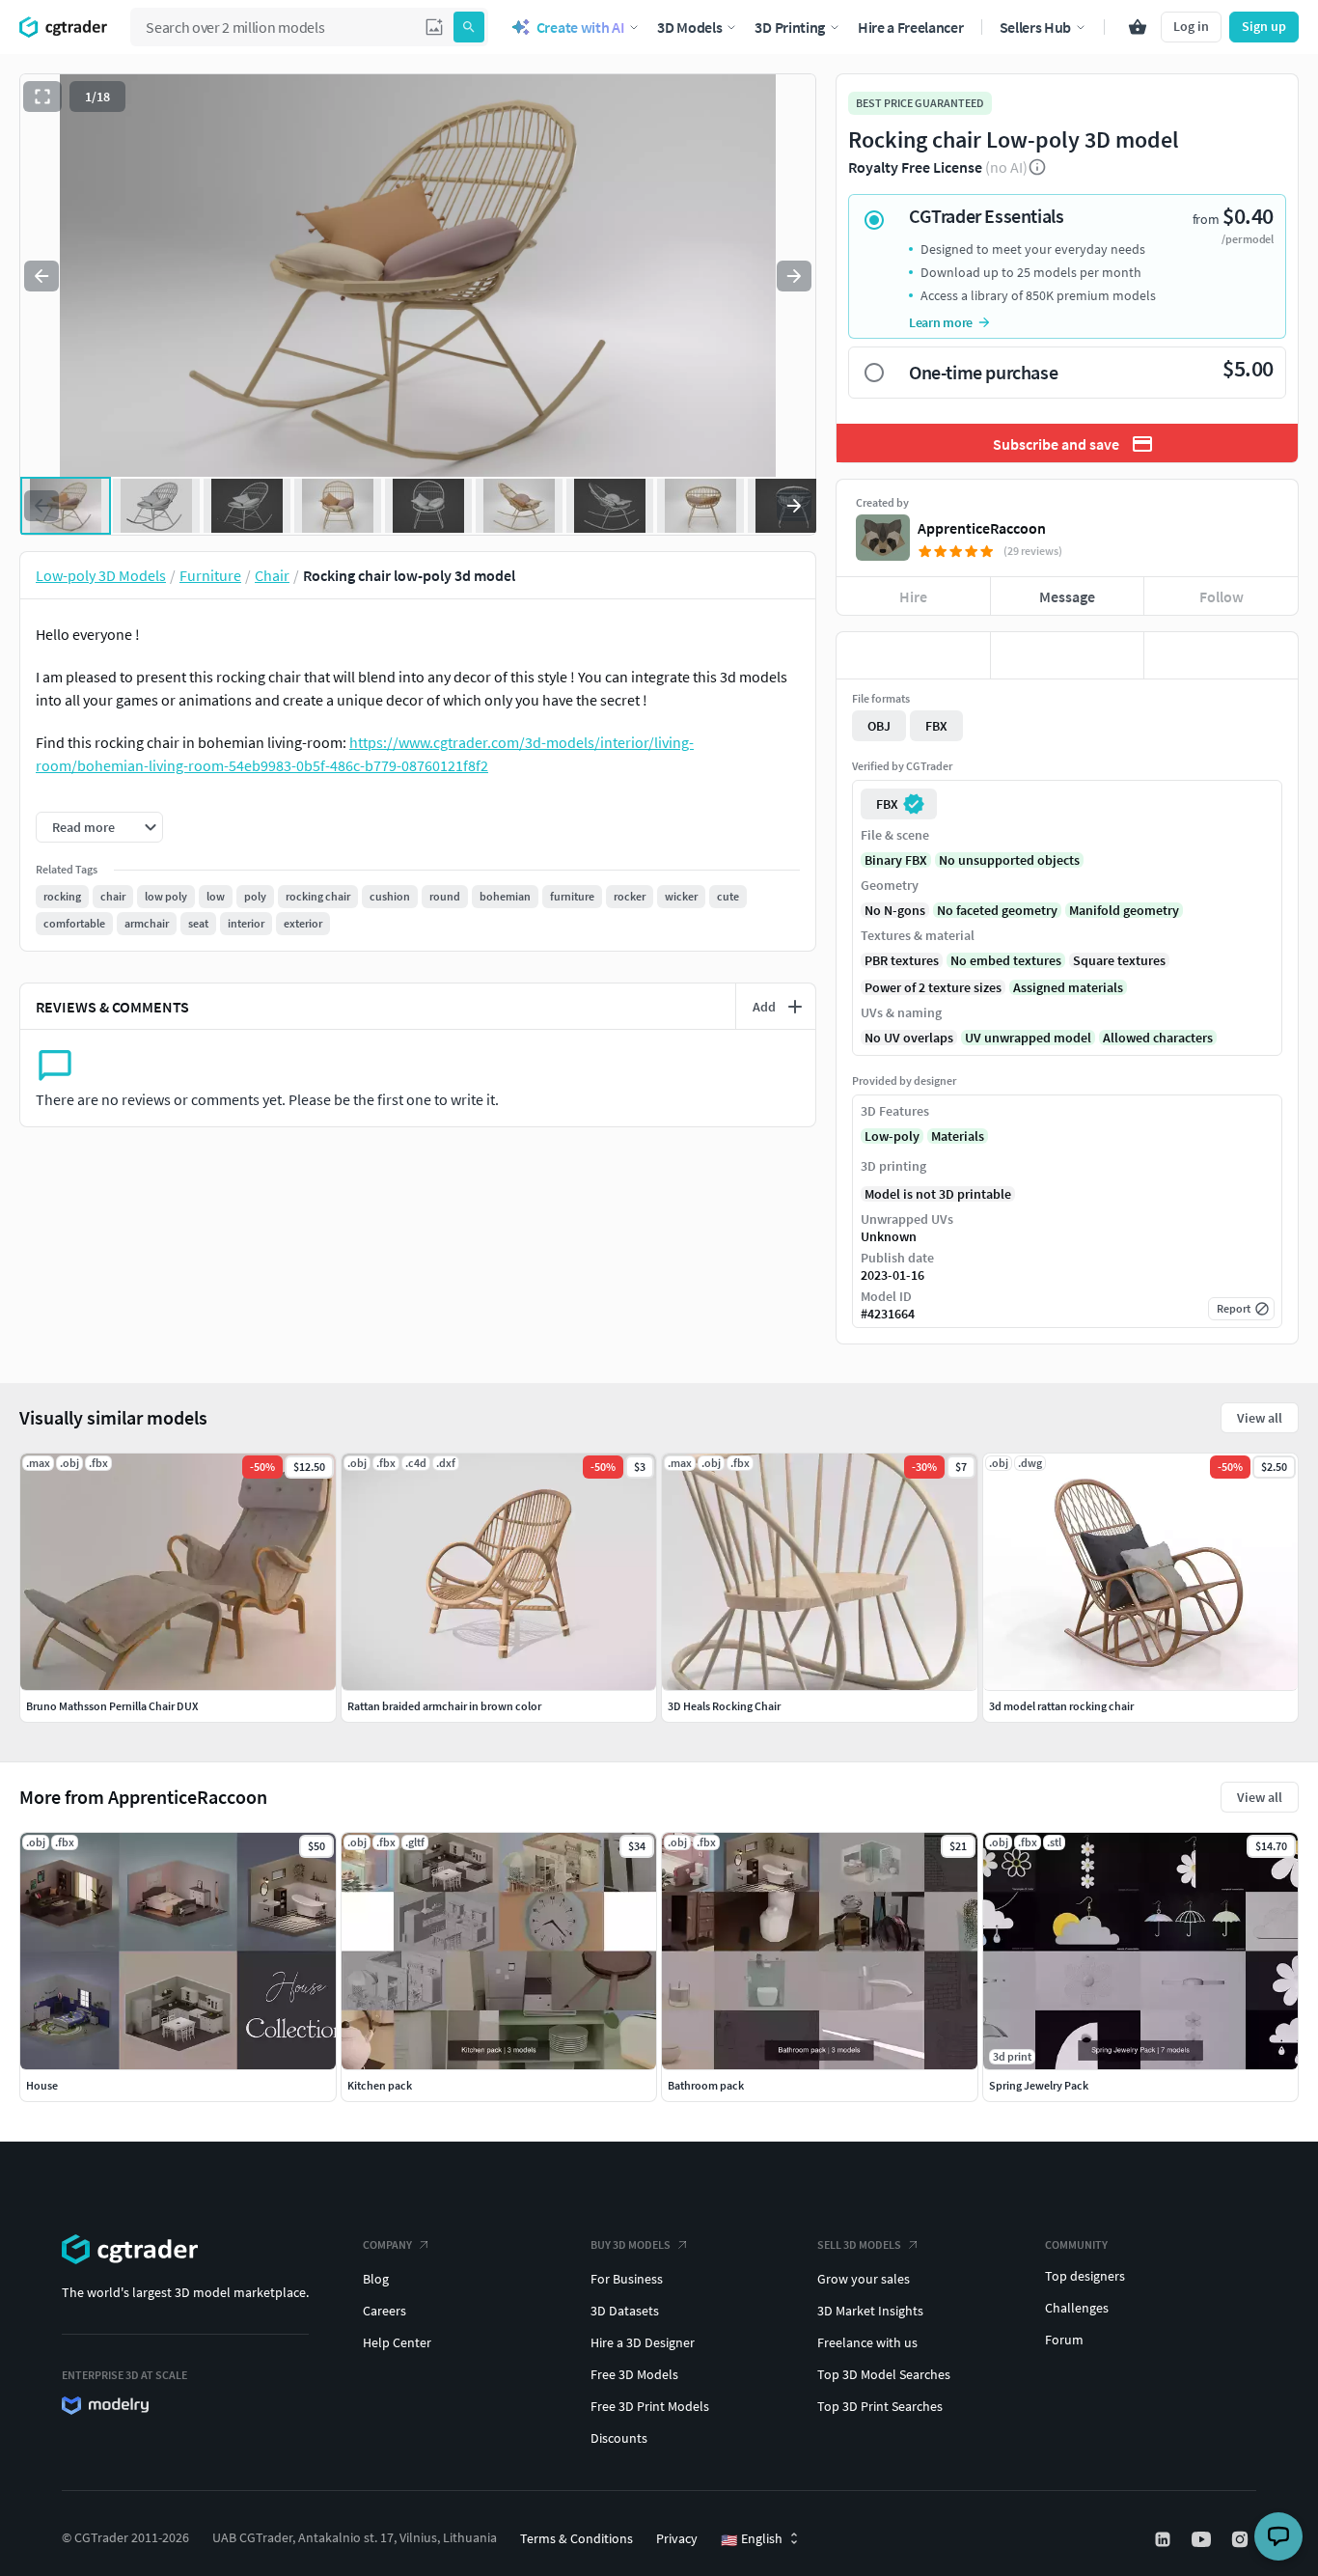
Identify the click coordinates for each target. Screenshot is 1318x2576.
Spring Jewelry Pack (1039, 2085)
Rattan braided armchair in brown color (444, 1706)
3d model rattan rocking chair (1061, 1706)
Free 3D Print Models (650, 2406)
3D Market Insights (870, 2311)
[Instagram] (1242, 2539)
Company (387, 2244)
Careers (384, 2311)
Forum (1064, 2340)
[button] (434, 27)
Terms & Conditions (577, 2538)
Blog (376, 2279)
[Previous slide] (41, 276)
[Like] (913, 655)
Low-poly (892, 1136)
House (42, 2085)
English (752, 2539)
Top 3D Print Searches (880, 2406)
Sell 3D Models (859, 2244)
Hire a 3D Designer (643, 2342)
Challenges (1077, 2308)
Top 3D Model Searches (884, 2374)
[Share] (1221, 655)
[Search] (469, 27)
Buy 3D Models (631, 2244)
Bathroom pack (706, 2085)
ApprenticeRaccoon (982, 528)
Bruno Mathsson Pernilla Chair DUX (112, 1706)
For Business (627, 2279)
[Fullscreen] (42, 97)
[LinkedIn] (1165, 2539)
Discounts (619, 2438)
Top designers (1085, 2276)
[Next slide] (794, 276)
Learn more (941, 322)
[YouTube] (1203, 2539)
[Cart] (1138, 27)
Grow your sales (864, 2279)
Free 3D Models (634, 2374)
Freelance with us (867, 2342)
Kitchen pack (380, 2085)
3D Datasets (625, 2311)
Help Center (397, 2342)
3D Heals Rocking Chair (724, 1706)
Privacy (677, 2538)
